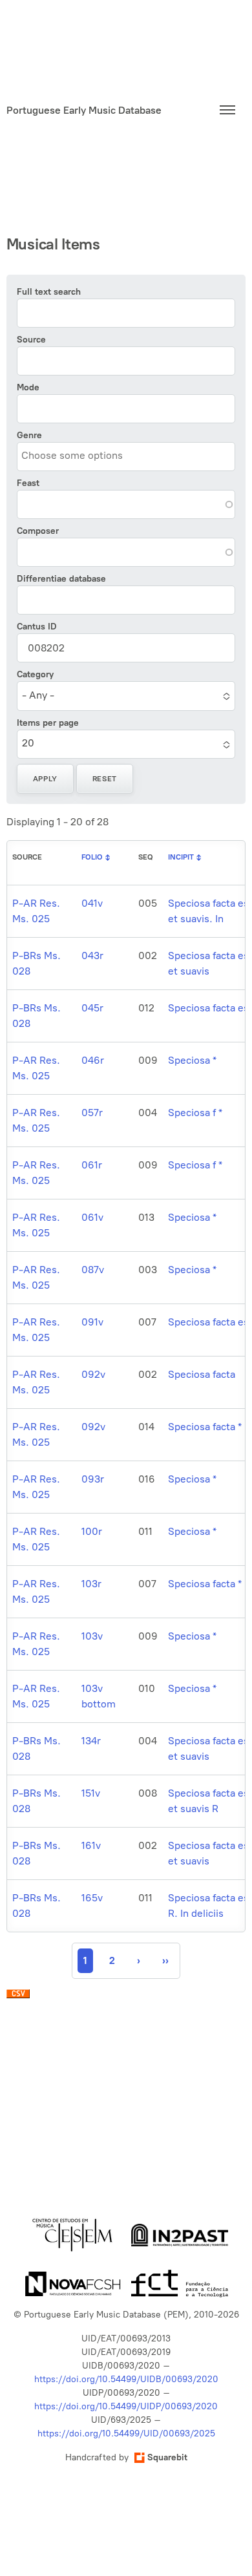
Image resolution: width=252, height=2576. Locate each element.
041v (92, 903)
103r (91, 1584)
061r (92, 1165)
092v (93, 1374)
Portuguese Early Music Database (84, 110)
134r (91, 1741)
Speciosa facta (202, 1374)
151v (91, 1793)
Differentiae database (61, 579)
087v (93, 1270)
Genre (29, 435)
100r (92, 1531)
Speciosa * (192, 1060)
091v (92, 1322)
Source (31, 340)
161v (91, 1845)
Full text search (49, 292)
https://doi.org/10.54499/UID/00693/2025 (126, 2433)
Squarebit (167, 2457)
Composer (38, 531)
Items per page (48, 723)
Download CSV (18, 1997)
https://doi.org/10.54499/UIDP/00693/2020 (126, 2406)
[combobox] (80, 456)
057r (92, 1113)
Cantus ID (37, 627)
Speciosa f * (195, 1113)
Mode (28, 387)
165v (92, 1898)
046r (93, 1060)
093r (93, 1479)
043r (92, 955)
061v (92, 1217)
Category (35, 674)
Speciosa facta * (205, 1427)
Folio (92, 857)
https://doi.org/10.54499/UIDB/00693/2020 (126, 2379)
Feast (28, 483)
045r (92, 1008)
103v (92, 1636)
